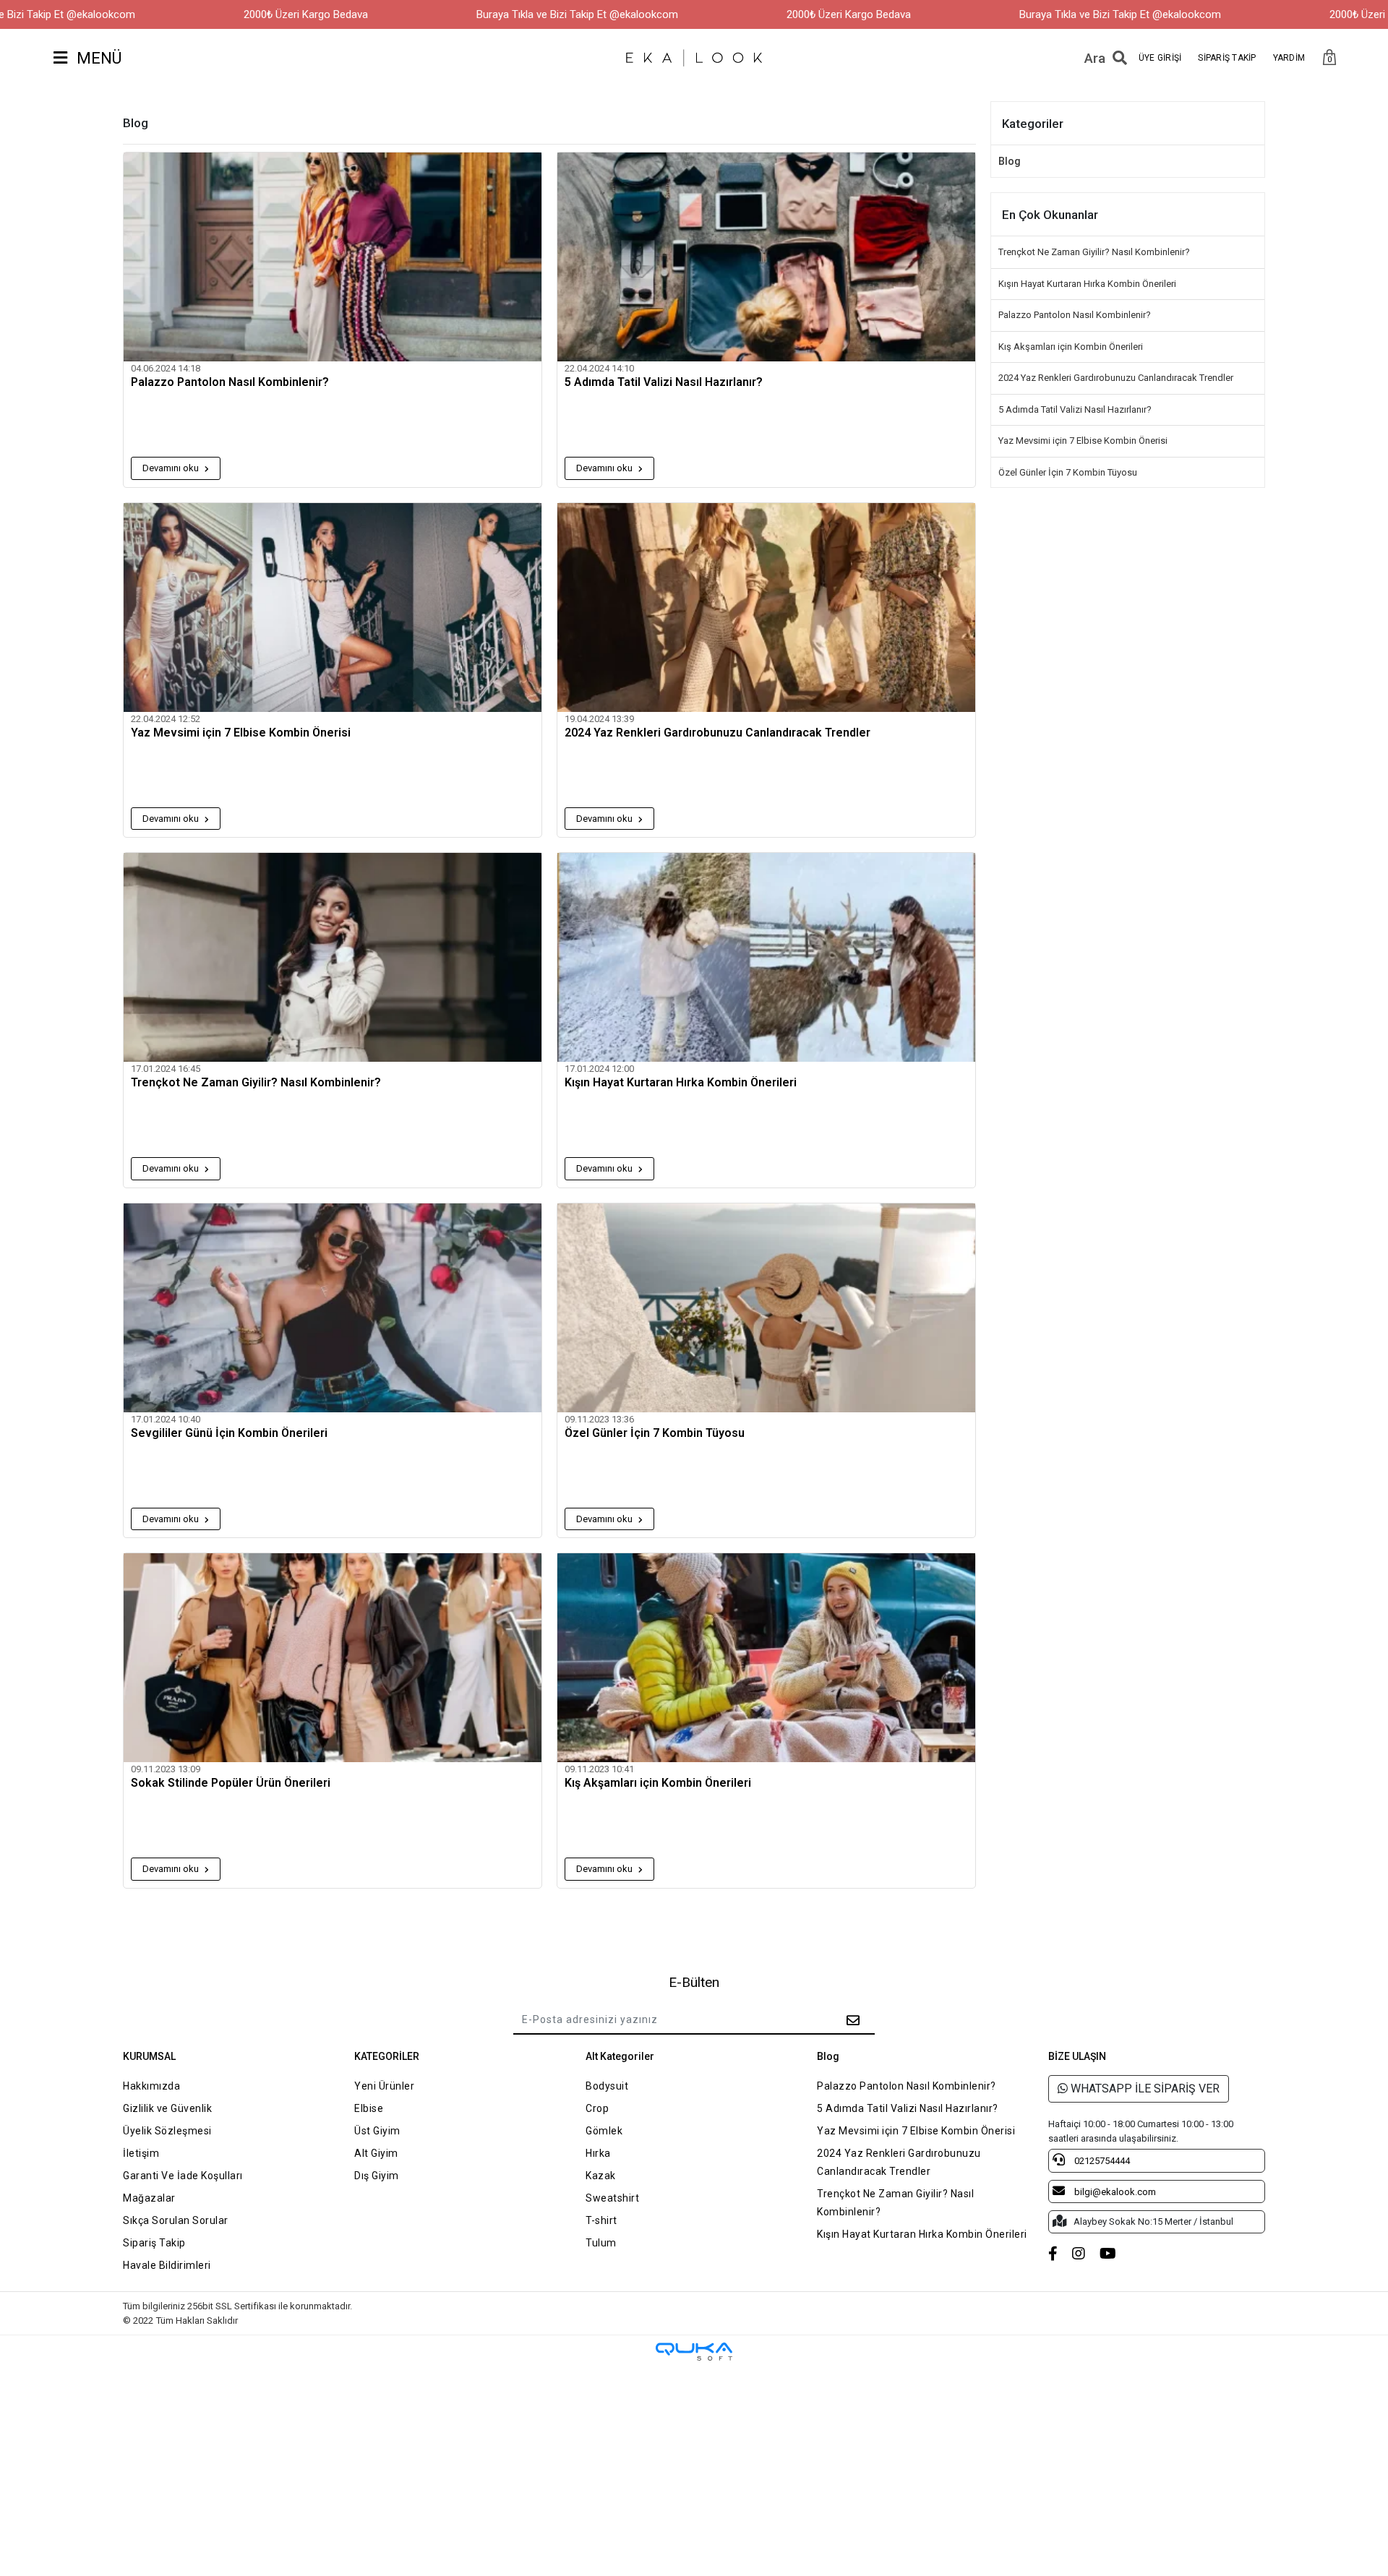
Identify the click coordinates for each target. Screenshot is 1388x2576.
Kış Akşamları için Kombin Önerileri (658, 1783)
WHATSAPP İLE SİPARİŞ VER (1144, 2088)
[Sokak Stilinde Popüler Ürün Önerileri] (333, 1658)
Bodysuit (607, 2086)
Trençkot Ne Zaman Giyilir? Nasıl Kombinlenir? (256, 1083)
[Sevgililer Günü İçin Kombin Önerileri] (333, 1308)
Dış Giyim (377, 2176)
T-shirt (601, 2220)
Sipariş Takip (154, 2243)
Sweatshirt (612, 2198)
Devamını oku (172, 468)
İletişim (141, 2153)
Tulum (601, 2243)
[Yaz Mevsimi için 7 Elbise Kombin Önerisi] (333, 607)
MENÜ (97, 58)
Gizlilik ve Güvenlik (167, 2108)
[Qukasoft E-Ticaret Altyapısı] (694, 2352)
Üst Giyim (377, 2131)
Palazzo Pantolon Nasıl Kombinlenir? (230, 382)
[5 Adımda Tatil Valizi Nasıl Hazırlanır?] (766, 257)
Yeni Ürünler (384, 2086)
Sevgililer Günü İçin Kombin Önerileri (229, 1433)
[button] (1329, 58)
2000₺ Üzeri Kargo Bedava (306, 14)
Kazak (601, 2176)
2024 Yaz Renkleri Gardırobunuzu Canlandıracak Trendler (717, 733)
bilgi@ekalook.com (1114, 2192)
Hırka (598, 2153)
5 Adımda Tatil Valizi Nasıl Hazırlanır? (664, 382)
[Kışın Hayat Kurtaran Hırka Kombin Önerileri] (766, 957)
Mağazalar (149, 2198)
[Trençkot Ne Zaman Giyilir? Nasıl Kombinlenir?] (333, 957)
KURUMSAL (149, 2056)
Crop (597, 2108)
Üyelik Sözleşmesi (167, 2131)
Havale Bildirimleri (167, 2265)
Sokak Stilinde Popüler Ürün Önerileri (231, 1783)
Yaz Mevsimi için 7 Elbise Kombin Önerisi (241, 733)
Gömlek (604, 2131)
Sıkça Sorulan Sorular (176, 2220)
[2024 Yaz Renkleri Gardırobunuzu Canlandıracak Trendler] (766, 607)
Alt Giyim (376, 2153)
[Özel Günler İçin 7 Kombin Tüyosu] (766, 1308)
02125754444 (1101, 2161)
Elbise (369, 2108)
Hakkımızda (151, 2086)
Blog (1010, 161)
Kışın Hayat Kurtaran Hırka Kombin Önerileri (681, 1083)
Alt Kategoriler (620, 2056)
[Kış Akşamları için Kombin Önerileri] (766, 1658)
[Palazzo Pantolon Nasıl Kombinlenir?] (333, 257)
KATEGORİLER (387, 2056)
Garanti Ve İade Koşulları (183, 2176)
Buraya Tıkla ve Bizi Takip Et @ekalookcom (577, 14)
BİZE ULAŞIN (1077, 2056)
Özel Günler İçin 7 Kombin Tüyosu (655, 1433)
